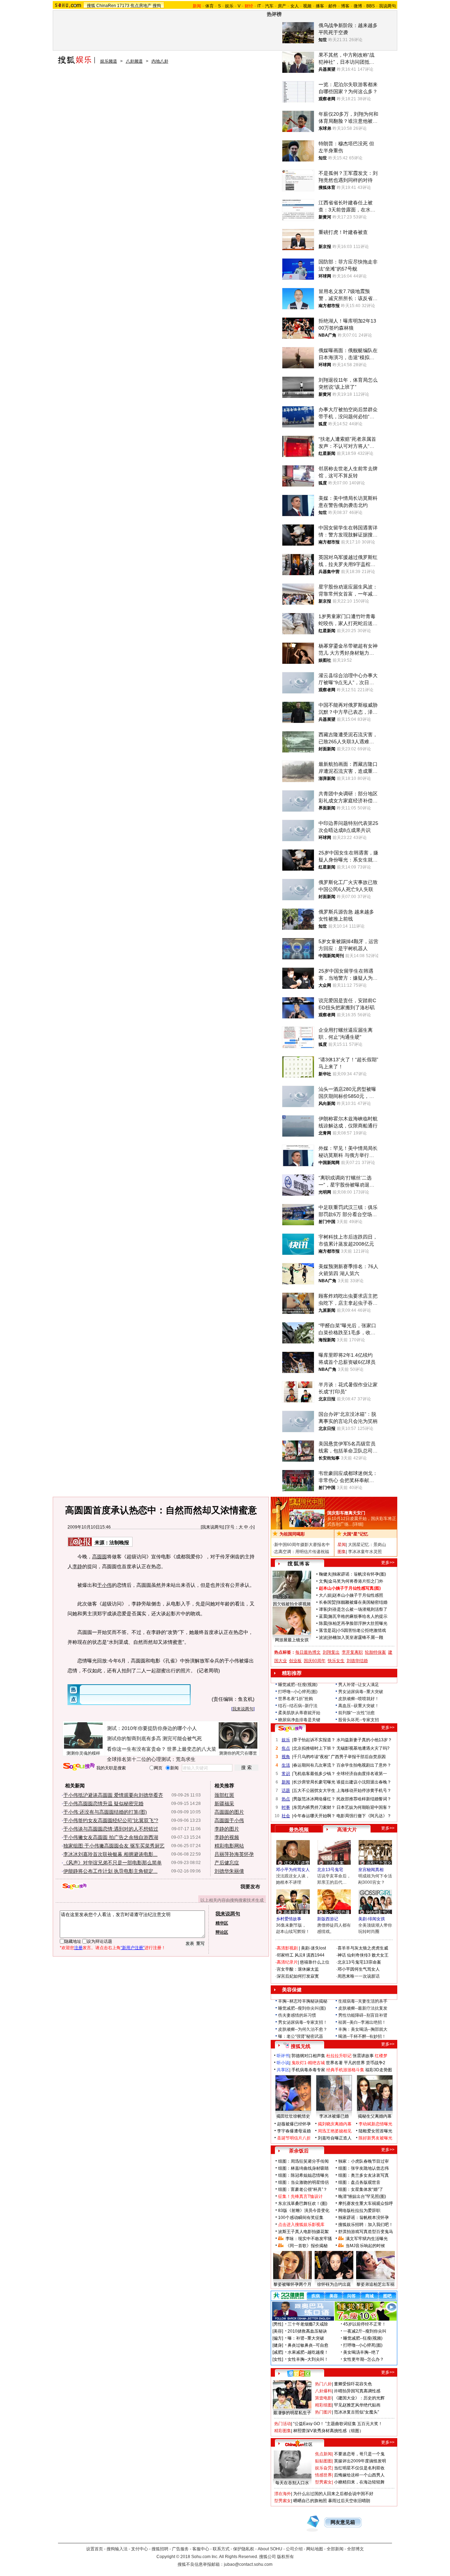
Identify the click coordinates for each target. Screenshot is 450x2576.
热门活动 (283, 2424)
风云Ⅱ (300, 1955)
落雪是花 (327, 1630)
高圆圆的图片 (229, 1812)
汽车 (269, 6)
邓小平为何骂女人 (293, 1870)
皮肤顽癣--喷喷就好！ (359, 1699)
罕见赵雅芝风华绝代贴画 (357, 2405)
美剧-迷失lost (313, 1948)
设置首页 (95, 2549)
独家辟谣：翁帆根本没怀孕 (364, 2218)
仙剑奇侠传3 (359, 1955)
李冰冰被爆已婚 (334, 2116)
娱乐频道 (109, 61)
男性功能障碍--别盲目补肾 (363, 2015)
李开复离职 (352, 1652)
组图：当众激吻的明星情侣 (303, 2182)
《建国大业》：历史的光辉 (359, 2398)
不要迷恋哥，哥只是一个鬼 (359, 2454)
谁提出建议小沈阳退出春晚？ (364, 1782)
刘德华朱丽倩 (229, 1871)
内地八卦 (160, 61)
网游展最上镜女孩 (292, 1640)
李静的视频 (227, 1837)
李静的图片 (227, 1829)
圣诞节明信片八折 (294, 2138)
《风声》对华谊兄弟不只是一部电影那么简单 (112, 1863)
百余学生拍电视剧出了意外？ (364, 1765)
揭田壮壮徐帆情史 (293, 2116)
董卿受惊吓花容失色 (353, 2384)
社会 (286, 1816)
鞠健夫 (325, 1574)
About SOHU (270, 2549)
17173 (123, 6)
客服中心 (201, 2549)
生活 (286, 1765)
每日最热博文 (308, 1652)
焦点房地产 (141, 6)
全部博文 (355, 2549)
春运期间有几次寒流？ (314, 1765)
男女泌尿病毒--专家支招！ (303, 2022)
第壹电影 (323, 2398)
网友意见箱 (343, 2522)
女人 (295, 6)
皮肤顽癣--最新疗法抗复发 (363, 2008)
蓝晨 (323, 1616)
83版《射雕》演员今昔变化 (304, 2211)
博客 (345, 6)
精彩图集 (283, 2431)
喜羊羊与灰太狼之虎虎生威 (363, 1948)
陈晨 (323, 1623)
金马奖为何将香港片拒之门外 (356, 1581)
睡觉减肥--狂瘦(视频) (298, 1685)
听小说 (283, 2063)
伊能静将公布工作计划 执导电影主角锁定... (110, 1871)
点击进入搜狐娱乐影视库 (301, 2225)
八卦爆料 (323, 2391)
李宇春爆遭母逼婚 (294, 2131)
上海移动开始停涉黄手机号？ (364, 1791)
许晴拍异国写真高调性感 (357, 2391)
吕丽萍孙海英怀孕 (234, 1854)
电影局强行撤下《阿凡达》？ (364, 1816)
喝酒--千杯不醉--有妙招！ (362, 2036)
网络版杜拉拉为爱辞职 (359, 2211)
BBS (371, 6)
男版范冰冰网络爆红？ (314, 1799)
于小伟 (104, 1585)
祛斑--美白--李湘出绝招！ (362, 2022)
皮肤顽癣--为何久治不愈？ (303, 2029)
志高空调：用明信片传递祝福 (302, 1552)
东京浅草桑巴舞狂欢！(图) (303, 2203)
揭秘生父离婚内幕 (375, 2116)
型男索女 (323, 2482)
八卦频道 (134, 61)
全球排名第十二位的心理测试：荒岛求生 (151, 1759)
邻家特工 (285, 1955)
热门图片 (323, 2412)
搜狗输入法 (117, 2549)
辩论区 (222, 1932)
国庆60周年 (315, 1661)
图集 (342, 1552)
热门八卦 (323, 2384)
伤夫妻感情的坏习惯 (297, 2015)
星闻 (342, 1545)
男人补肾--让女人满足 (359, 1685)
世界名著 (334, 2063)
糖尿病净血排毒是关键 (299, 1720)
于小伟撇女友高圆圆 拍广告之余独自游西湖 (111, 1837)
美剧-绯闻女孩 (372, 1919)
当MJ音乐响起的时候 (365, 2246)
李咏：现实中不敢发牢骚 (309, 2239)
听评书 (283, 2056)
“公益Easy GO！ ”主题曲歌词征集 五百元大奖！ (338, 2424)
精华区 (222, 1923)
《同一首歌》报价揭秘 (307, 2246)
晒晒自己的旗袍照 (310, 2501)
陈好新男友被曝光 (375, 2138)
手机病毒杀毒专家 (308, 2070)
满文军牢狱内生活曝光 (367, 2239)
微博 (358, 6)
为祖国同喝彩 (292, 1534)
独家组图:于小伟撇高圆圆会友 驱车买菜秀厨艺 (114, 1846)
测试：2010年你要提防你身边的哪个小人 (152, 1728)
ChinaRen (106, 6)
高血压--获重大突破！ (359, 1706)
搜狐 (91, 6)
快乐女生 (336, 1661)
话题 (286, 1791)
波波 (323, 1637)
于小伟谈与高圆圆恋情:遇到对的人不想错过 (111, 1829)
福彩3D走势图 (379, 2070)
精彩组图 (323, 2405)
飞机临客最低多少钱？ (314, 1774)
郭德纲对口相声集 (308, 2056)
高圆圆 (99, 1557)
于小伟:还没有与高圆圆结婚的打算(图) (105, 1812)
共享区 (283, 2070)
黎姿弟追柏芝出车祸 (375, 2284)
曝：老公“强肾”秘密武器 (301, 2036)
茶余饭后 (299, 2151)
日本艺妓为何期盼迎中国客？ (364, 1807)
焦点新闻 (323, 2454)
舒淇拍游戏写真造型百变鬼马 (366, 2232)
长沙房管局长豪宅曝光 (314, 1782)
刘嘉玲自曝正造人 (335, 2138)
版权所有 (285, 2557)
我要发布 (250, 1887)
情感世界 (323, 2475)
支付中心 (140, 2549)
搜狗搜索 (79, 1767)
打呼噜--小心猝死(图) (298, 1692)
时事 (286, 1807)
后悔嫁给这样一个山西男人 (359, 2475)
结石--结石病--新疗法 (298, 1706)
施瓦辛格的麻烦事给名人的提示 (358, 1616)
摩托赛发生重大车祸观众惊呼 (366, 2203)
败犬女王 (380, 1955)
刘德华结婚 (357, 1661)
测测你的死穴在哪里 (238, 1753)
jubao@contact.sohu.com (248, 2564)
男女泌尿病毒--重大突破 (361, 1692)
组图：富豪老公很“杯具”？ (303, 2189)
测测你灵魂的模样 (83, 1753)
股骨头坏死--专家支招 (359, 1720)
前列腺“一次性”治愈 (356, 1713)
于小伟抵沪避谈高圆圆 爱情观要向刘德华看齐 (113, 1795)
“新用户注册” (133, 1948)
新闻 (286, 1782)
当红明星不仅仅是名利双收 (359, 2468)
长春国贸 (327, 1602)
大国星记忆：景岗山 (367, 1545)
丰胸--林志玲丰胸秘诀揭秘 (303, 2001)
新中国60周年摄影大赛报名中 (302, 1545)
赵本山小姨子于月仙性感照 (358, 1595)
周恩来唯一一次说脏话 (359, 1976)
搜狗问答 (290, 1729)
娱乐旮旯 (323, 2468)
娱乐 (229, 6)
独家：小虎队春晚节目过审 (364, 2161)
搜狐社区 (299, 2373)
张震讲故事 (363, 2056)
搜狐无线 (301, 2046)
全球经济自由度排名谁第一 (362, 1774)
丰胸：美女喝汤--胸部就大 (363, 2029)
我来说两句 (212, 1527)
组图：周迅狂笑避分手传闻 (303, 2161)
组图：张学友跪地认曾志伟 (364, 2168)
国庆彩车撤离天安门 (346, 1513)
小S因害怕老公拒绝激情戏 (361, 1630)
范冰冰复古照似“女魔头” (356, 2412)
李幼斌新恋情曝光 (375, 2124)
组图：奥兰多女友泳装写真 (364, 2175)
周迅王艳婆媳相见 (335, 2131)
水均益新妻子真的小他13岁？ (364, 1740)
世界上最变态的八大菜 (192, 1749)
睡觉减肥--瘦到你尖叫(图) (302, 2008)
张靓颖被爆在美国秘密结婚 (362, 1602)
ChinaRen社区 (299, 2443)
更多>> (388, 1563)
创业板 (295, 1661)
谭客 (323, 1609)
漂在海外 (283, 2494)
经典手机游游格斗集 (345, 2070)
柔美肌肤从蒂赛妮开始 (299, 1713)
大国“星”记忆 (355, 1534)
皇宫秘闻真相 (371, 1870)
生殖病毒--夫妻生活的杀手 (363, 2001)
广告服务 (180, 2549)
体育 (210, 6)
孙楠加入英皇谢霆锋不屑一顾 (356, 1637)
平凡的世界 (354, 2063)
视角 (286, 1757)
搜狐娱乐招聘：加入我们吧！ (366, 2225)
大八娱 (325, 1595)
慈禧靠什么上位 (315, 1962)
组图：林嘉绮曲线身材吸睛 (303, 2168)
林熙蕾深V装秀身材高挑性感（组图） (328, 2431)
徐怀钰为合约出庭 (334, 2284)
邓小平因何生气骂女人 (359, 1969)
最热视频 (299, 1830)
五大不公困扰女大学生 (314, 1791)
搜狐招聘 (160, 2549)
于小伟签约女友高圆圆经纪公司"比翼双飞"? (111, 1820)
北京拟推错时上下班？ (314, 1748)
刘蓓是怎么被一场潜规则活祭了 (358, 1609)
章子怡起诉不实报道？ (314, 1740)
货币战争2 (376, 2063)
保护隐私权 (244, 2549)
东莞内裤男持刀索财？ (314, 1807)
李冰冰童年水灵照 (365, 1552)
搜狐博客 (299, 1564)
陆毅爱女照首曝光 (375, 2131)
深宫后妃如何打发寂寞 (298, 1976)
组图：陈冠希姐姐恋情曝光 (303, 2175)
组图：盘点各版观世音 (359, 2182)
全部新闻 (335, 2549)
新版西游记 (328, 1919)
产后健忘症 (227, 1863)
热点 (286, 1799)
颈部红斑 (224, 1795)
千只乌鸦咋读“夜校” (311, 1757)
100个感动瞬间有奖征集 (301, 2218)
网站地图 (315, 2549)
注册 (78, 1948)
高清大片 (347, 1830)
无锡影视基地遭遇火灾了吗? (363, 1748)
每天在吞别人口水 (292, 2483)
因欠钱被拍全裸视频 (292, 1604)
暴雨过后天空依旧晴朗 (349, 2501)
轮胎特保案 (375, 1652)
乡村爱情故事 (289, 1919)
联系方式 (221, 2549)
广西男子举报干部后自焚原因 (358, 1757)
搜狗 (157, 6)
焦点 (286, 1748)
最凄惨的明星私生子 (292, 2413)
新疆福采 (224, 1804)
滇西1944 (315, 1955)
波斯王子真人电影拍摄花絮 (303, 2232)
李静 (77, 1566)
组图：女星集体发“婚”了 (361, 2189)
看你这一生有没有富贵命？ (136, 1749)
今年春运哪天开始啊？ (314, 1816)
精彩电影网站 (229, 1846)
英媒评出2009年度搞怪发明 (360, 2461)
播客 (320, 6)
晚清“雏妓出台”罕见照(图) (362, 2196)
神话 (342, 1955)
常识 (286, 1774)
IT (259, 6)
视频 (307, 6)
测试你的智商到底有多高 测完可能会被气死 (154, 1738)
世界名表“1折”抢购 (295, 1699)
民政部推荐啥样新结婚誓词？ (364, 1799)
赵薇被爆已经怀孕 (294, 2124)
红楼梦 (381, 2056)
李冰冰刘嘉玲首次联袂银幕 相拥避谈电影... (110, 1854)
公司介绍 (294, 2549)
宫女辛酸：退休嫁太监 (298, 1969)
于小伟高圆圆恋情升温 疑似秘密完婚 (103, 1804)
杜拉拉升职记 (339, 2056)
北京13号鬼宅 (330, 1870)
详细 (358, 1524)
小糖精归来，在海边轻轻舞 (359, 2482)
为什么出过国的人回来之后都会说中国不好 (333, 2494)
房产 (282, 6)
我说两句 (387, 6)
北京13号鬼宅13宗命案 (359, 1962)
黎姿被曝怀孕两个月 (292, 2284)
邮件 (333, 6)
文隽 (323, 1581)
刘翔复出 (331, 1652)
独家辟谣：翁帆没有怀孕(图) (359, 1574)
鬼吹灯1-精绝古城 (308, 2063)
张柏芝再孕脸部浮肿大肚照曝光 (358, 1623)
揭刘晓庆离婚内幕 (335, 2124)
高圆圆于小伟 (229, 1820)
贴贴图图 (323, 2461)
